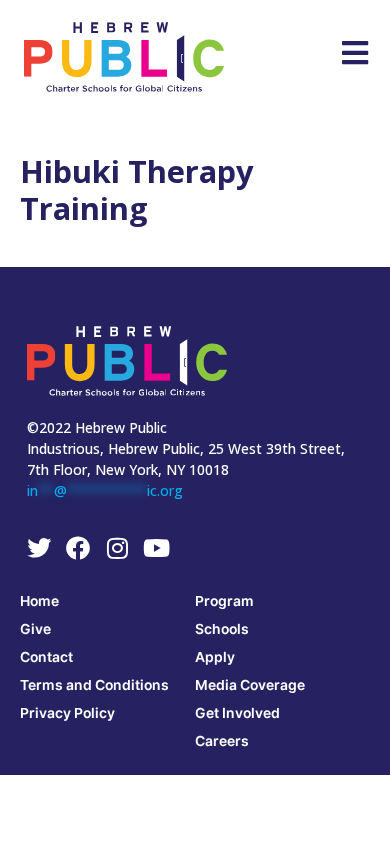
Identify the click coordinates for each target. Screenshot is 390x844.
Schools (222, 628)
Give (35, 628)
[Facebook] (78, 548)
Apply (215, 656)
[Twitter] (39, 548)
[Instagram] (117, 548)
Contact (46, 656)
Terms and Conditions (94, 684)
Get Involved (237, 712)
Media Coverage (250, 684)
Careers (222, 740)
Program (224, 600)
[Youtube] (156, 548)
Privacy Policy (67, 712)
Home (39, 600)
